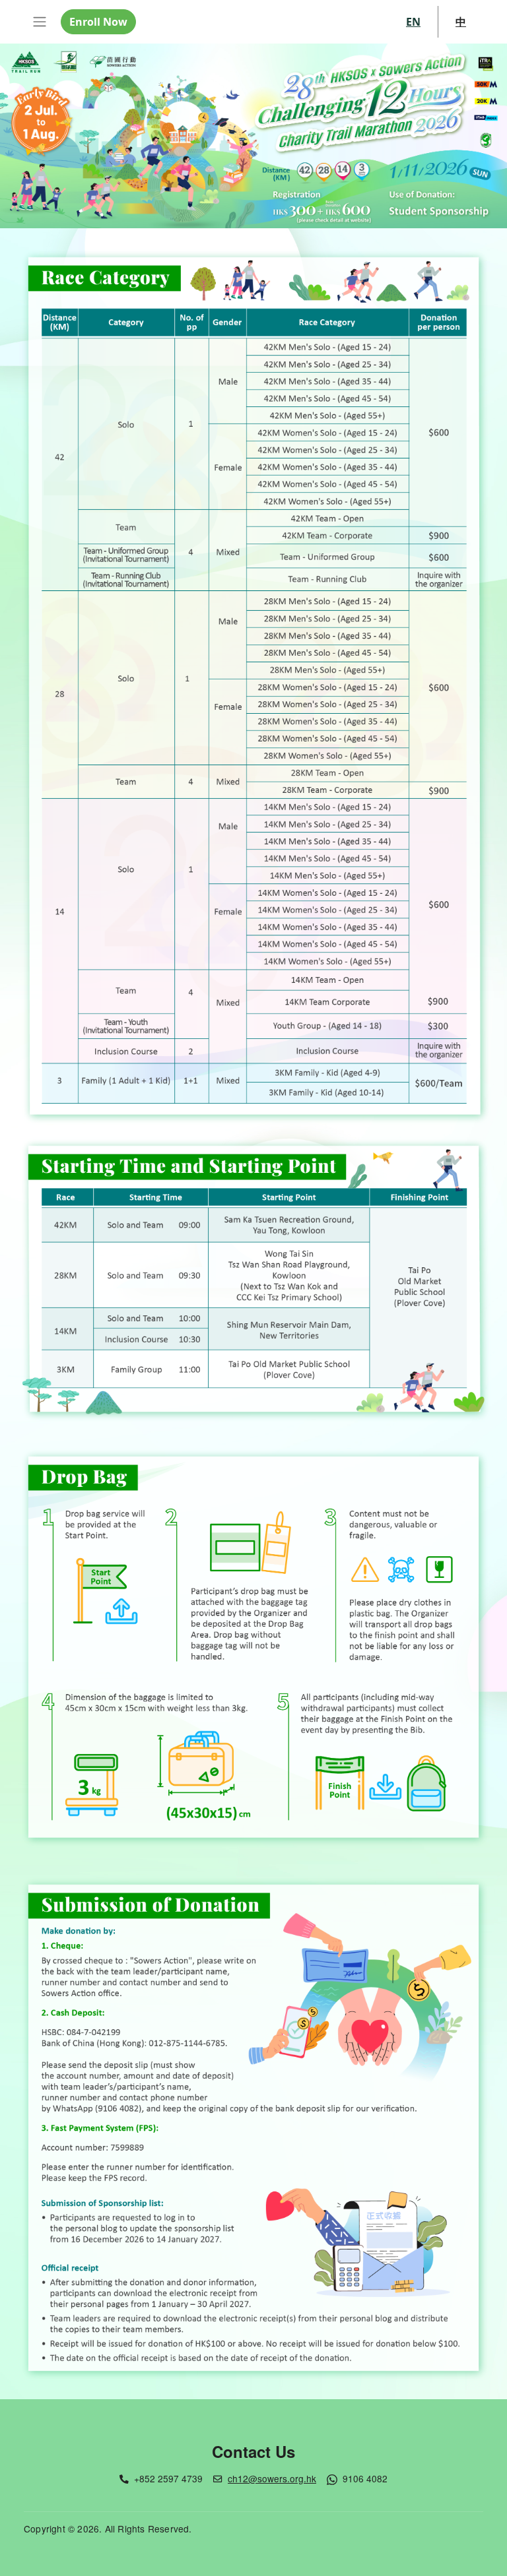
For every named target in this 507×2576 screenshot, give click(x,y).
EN (413, 22)
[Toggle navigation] (40, 22)
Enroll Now (98, 22)
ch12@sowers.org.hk (272, 2478)
